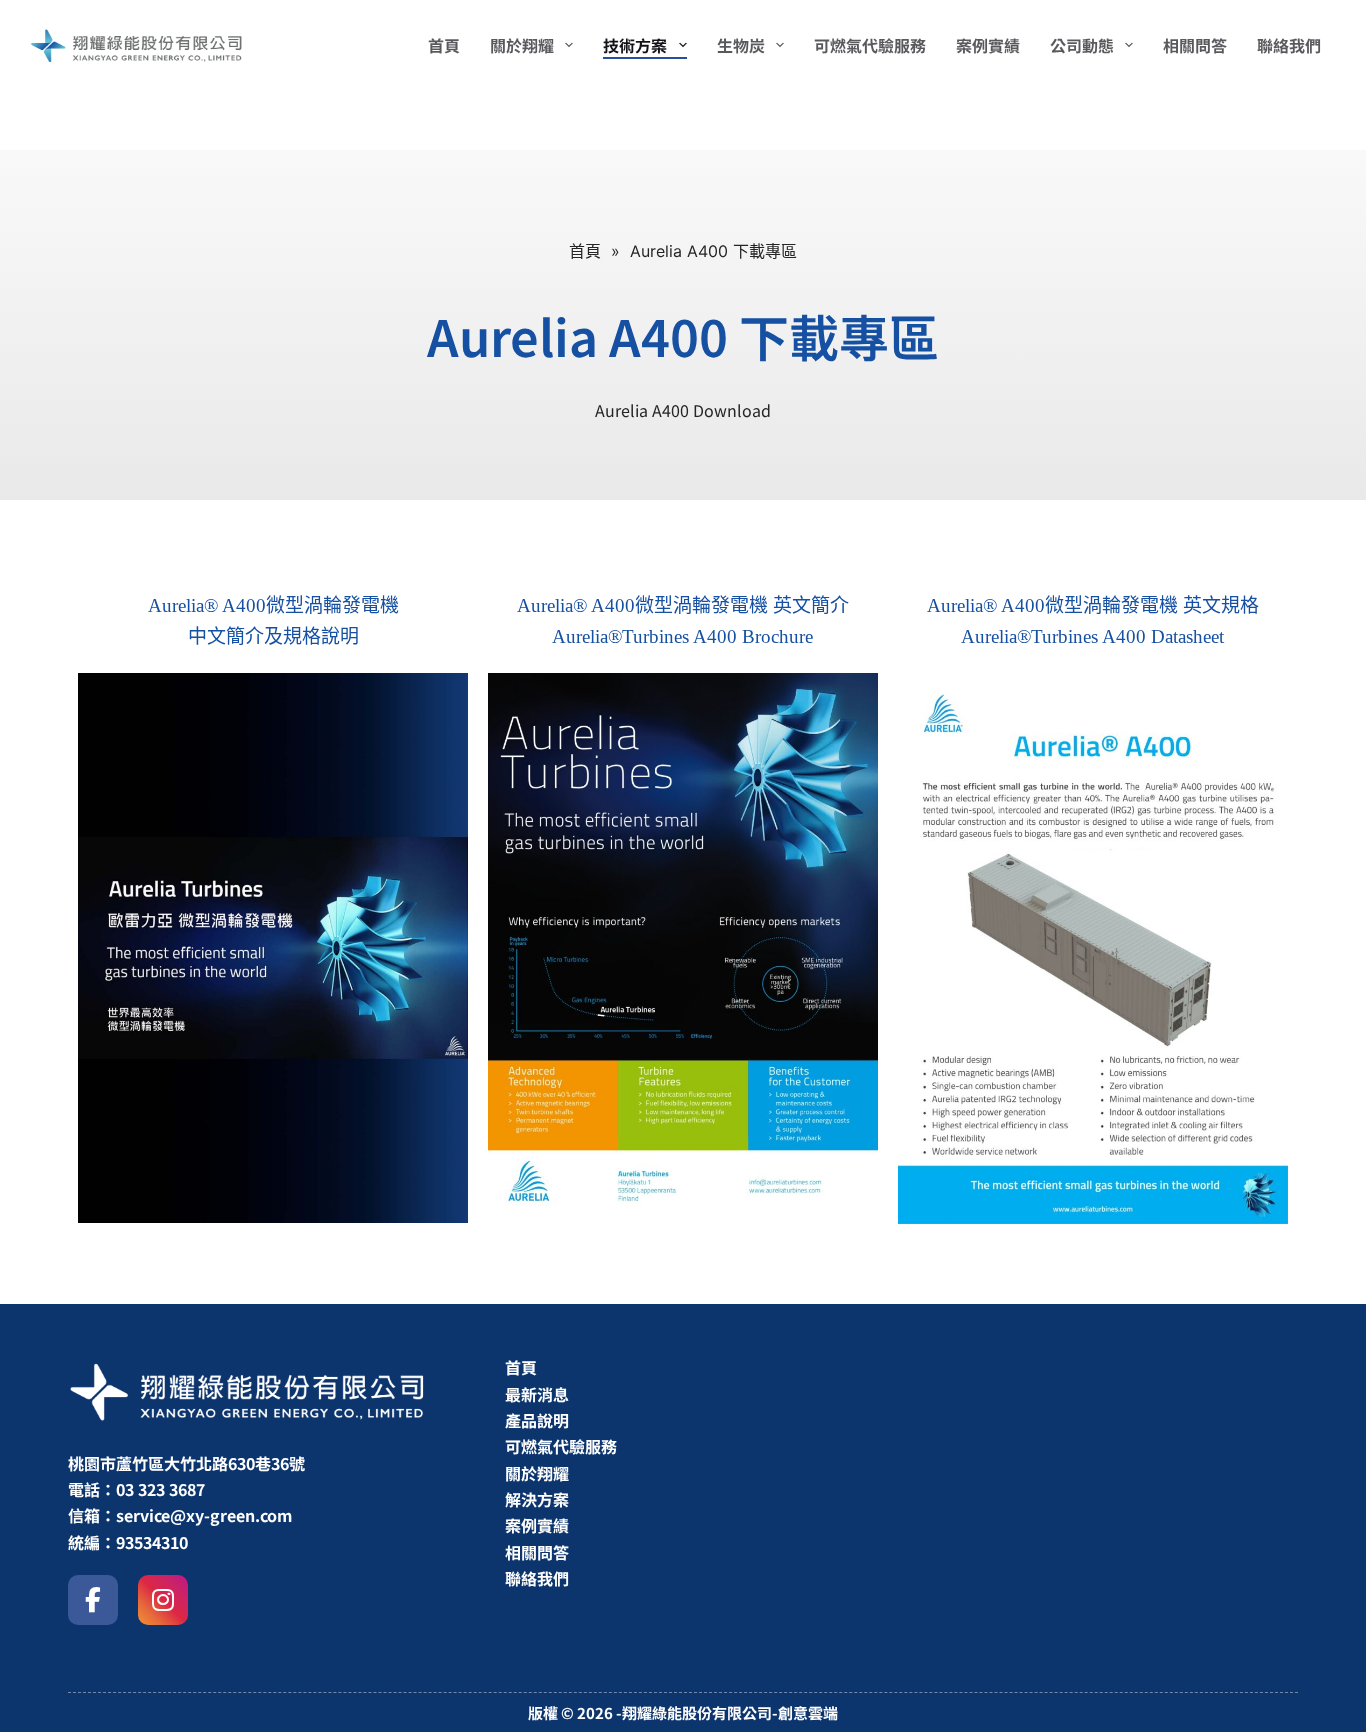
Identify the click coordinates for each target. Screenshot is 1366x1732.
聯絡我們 (537, 1578)
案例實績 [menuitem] (988, 45)
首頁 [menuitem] (444, 45)
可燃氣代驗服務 (561, 1446)
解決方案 (537, 1499)
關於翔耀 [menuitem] (522, 45)
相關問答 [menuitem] (1195, 45)
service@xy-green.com (204, 1515)
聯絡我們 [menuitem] (1289, 45)
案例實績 (537, 1525)
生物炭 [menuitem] (741, 45)
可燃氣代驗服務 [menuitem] (870, 45)
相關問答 (537, 1552)
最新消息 (537, 1394)
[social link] (93, 1600)
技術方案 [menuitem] (635, 45)
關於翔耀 (537, 1473)
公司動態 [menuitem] (1082, 45)
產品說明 (537, 1420)
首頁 (521, 1367)
